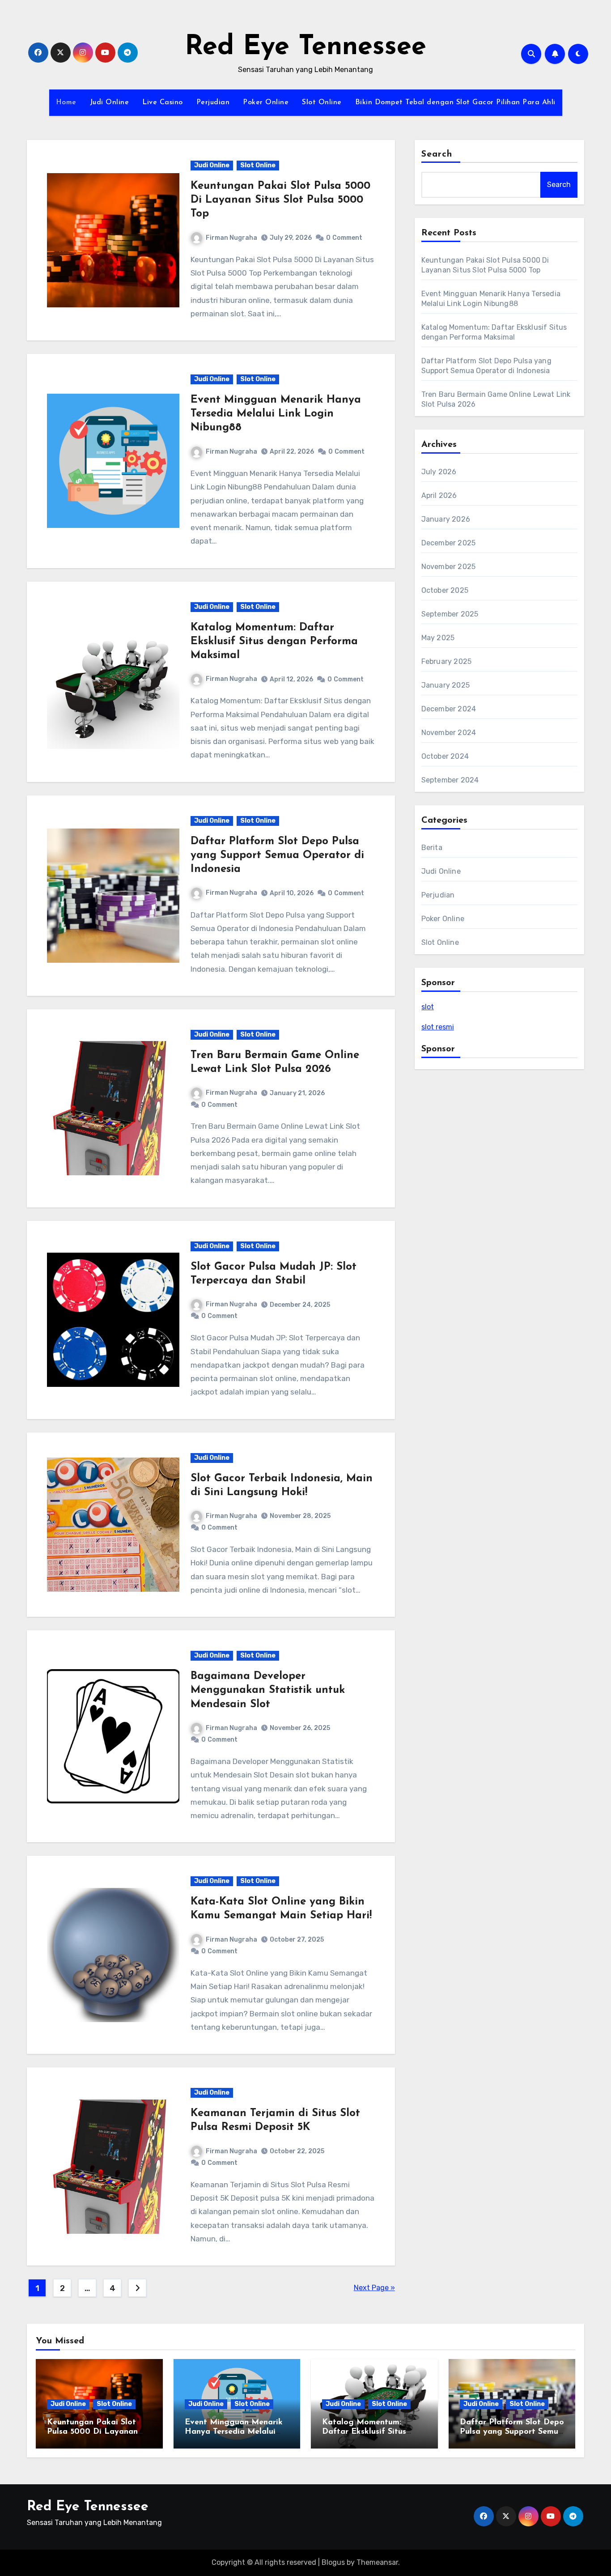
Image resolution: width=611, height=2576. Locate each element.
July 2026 (439, 472)
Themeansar (377, 2562)
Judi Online (110, 102)
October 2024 (445, 756)
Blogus (333, 2562)
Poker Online (266, 102)
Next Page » (374, 2288)
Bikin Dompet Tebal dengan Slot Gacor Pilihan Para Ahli (455, 102)
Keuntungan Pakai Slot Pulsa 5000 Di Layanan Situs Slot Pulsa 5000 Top (280, 200)
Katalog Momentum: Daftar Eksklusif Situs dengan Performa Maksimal (274, 642)
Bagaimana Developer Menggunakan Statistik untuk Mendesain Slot (268, 1690)
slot (428, 1007)
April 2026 (439, 495)
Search (437, 154)
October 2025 (445, 590)
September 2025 (450, 614)
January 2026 (446, 519)
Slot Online (322, 102)
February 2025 (447, 661)
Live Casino (163, 102)
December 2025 (449, 543)
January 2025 (446, 685)
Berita (432, 848)
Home (66, 102)
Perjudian (213, 102)
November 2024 (449, 733)
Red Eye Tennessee (305, 47)
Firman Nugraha (231, 238)
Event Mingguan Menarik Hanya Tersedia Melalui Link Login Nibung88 (276, 414)
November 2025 (449, 567)
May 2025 (438, 638)
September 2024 (450, 780)
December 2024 (449, 709)
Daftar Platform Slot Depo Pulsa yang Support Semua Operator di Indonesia (277, 855)
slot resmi (438, 1027)
